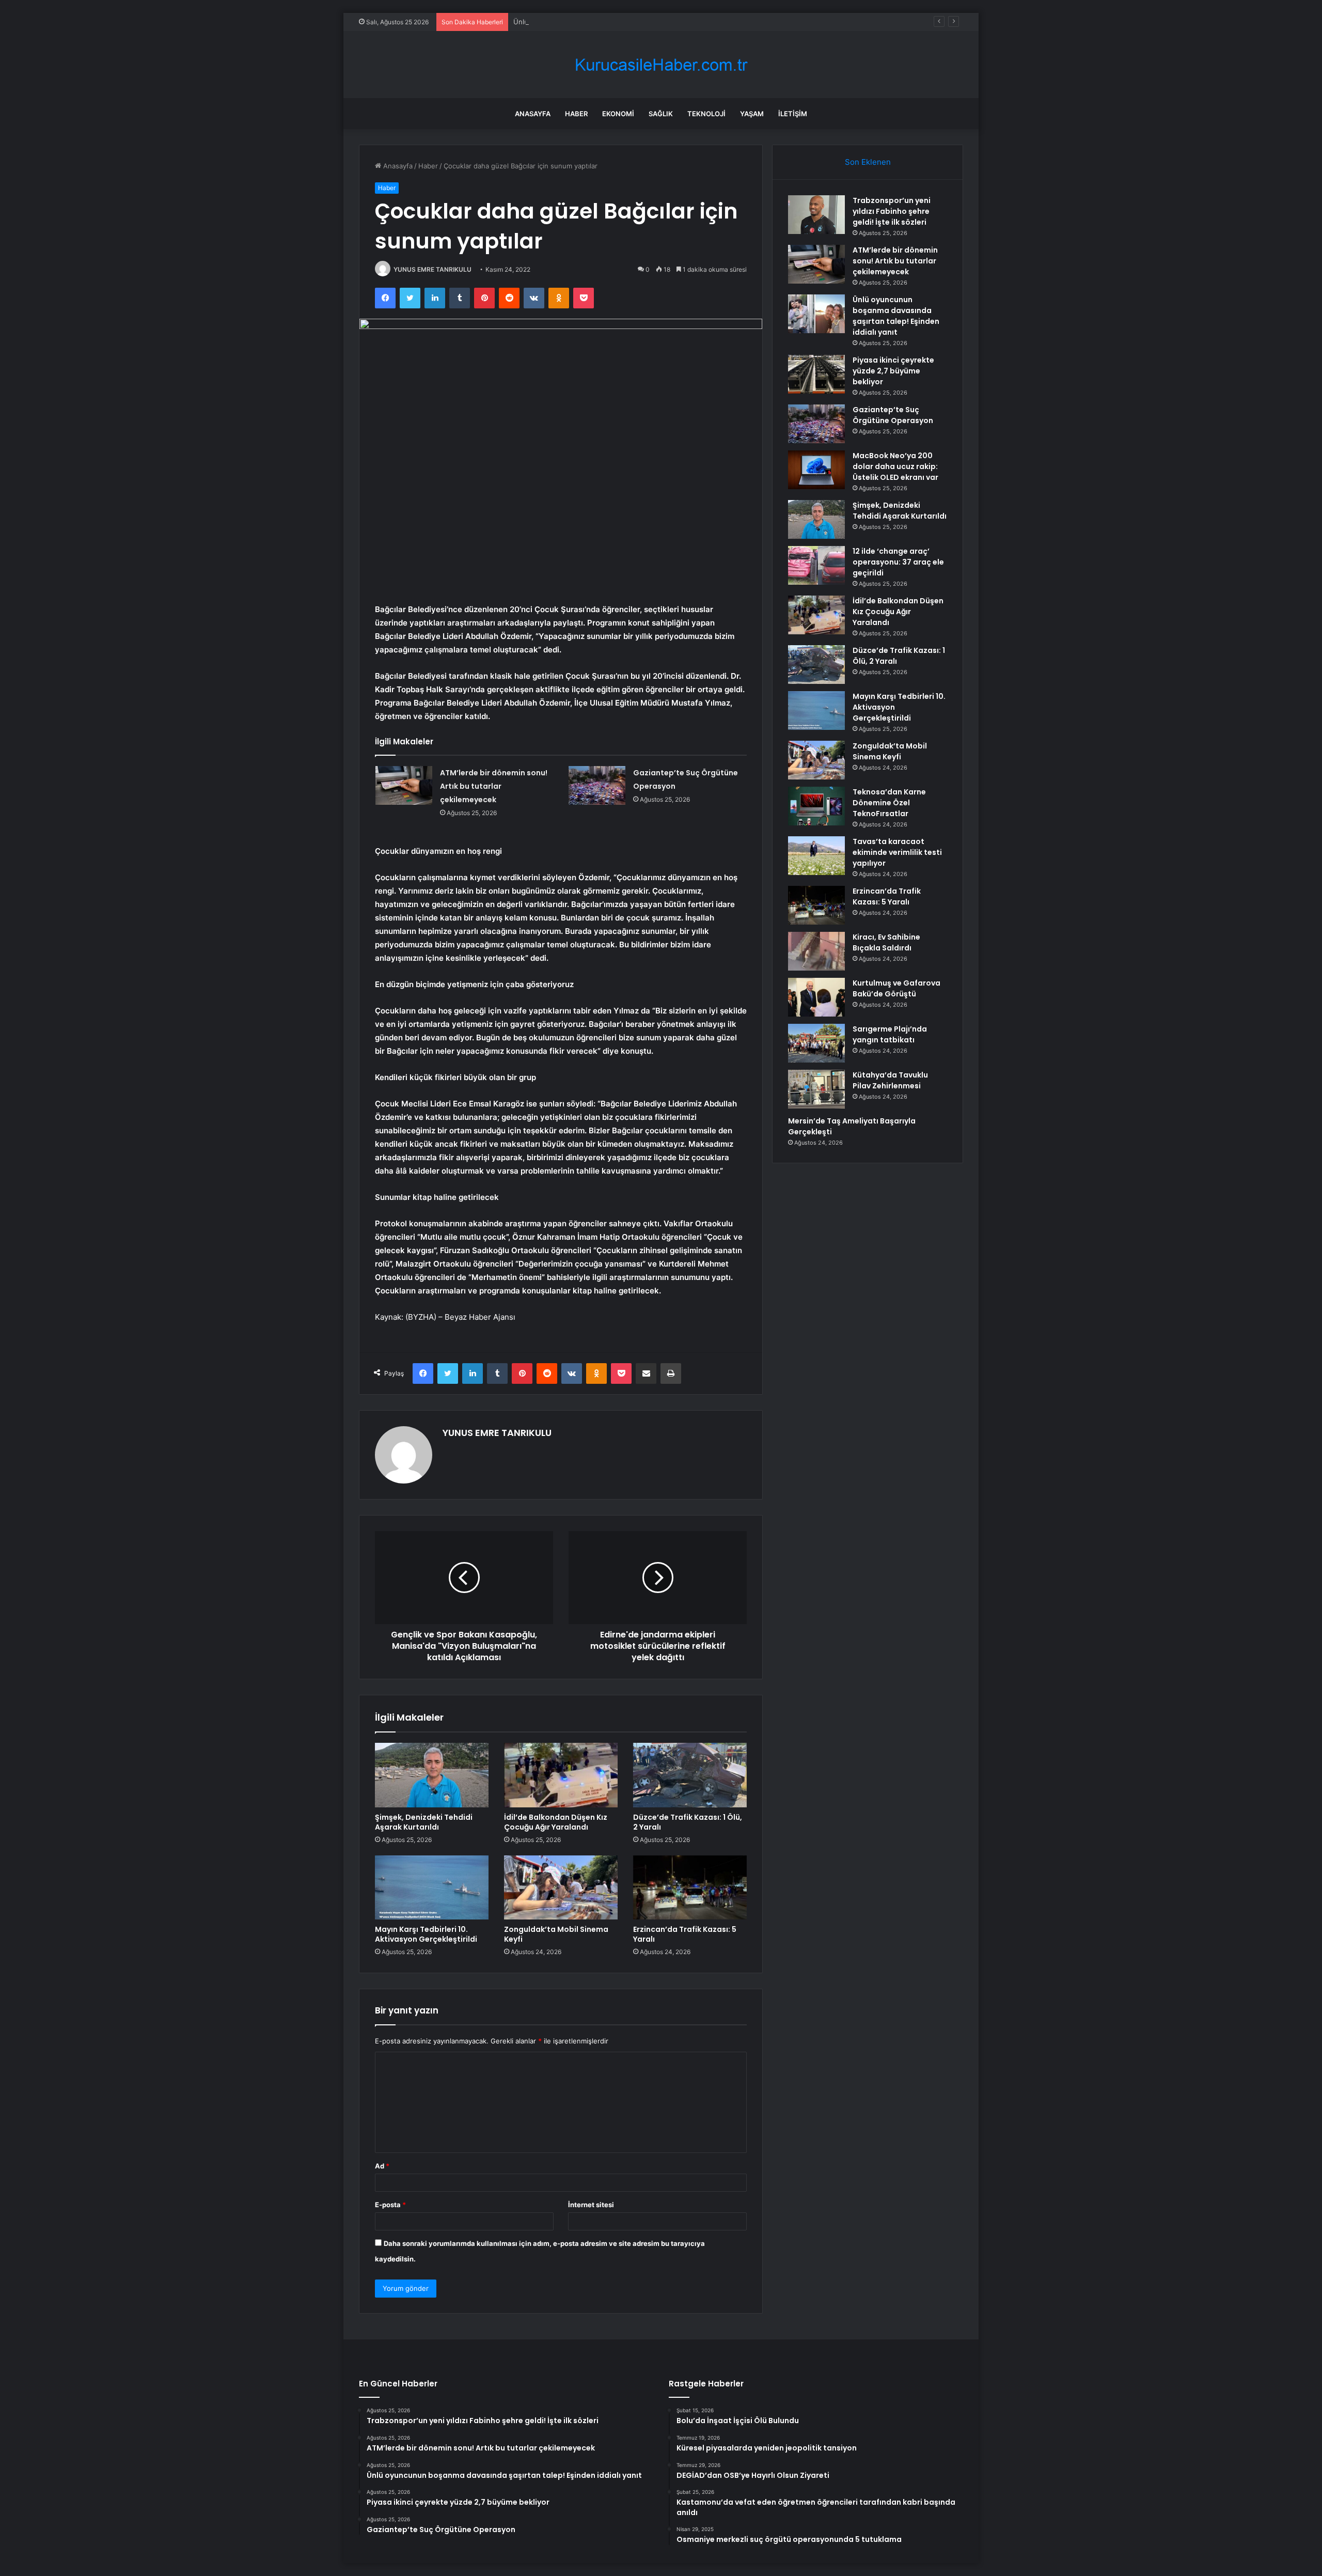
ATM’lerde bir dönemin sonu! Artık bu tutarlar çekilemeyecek (494, 786)
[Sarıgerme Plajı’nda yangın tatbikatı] (816, 1043)
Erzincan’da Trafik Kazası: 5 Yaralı (685, 1934)
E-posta (390, 2205)
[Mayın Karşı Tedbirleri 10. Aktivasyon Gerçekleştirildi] (432, 1887)
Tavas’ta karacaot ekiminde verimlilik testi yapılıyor (897, 852)
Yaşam (752, 114)
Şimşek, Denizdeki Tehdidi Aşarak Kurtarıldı (424, 1822)
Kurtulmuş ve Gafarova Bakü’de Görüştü (896, 988)
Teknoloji (706, 114)
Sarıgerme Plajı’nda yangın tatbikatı (890, 1034)
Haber (576, 114)
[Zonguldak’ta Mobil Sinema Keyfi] (561, 1887)
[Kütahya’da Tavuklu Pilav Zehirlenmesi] (816, 1089)
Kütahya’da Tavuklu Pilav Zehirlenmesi (890, 1080)
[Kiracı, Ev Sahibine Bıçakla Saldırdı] (816, 951)
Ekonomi (618, 114)
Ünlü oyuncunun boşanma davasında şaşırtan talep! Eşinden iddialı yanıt (629, 22)
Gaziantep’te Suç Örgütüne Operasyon (893, 415)
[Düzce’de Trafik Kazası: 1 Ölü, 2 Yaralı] (690, 1775)
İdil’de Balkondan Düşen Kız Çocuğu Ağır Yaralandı (556, 1822)
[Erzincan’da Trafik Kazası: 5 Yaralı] (690, 1887)
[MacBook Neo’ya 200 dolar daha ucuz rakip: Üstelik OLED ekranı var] (816, 470)
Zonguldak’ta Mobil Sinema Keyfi (556, 1934)
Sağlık (661, 114)
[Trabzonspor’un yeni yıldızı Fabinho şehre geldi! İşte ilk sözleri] (816, 215)
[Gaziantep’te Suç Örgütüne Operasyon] (597, 785)
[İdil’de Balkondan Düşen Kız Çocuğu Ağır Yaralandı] (561, 1775)
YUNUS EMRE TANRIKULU (432, 269)
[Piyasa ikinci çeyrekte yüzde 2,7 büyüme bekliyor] (816, 374)
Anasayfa (533, 114)
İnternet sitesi (591, 2205)
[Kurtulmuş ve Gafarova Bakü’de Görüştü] (816, 997)
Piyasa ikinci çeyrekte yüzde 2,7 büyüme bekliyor (893, 371)
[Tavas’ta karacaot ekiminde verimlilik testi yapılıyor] (816, 856)
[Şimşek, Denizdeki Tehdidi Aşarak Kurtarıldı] (432, 1775)
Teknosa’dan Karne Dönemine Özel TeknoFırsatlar (889, 803)
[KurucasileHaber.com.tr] (661, 65)
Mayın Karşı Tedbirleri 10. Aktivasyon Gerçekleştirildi (426, 1934)
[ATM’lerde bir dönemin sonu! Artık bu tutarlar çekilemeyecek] (404, 785)
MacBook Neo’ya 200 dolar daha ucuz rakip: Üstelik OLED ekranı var (895, 466)
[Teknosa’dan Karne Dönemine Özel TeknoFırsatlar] (816, 806)
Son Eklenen (868, 162)
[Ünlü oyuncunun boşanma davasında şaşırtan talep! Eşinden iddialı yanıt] (816, 314)
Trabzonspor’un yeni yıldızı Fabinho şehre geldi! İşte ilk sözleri (892, 211)
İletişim (793, 114)
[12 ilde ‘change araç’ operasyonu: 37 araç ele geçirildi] (816, 565)
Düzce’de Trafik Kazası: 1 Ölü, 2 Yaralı (688, 1822)
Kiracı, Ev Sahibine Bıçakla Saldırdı (886, 942)
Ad (382, 2166)
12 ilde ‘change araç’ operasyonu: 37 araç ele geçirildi (898, 562)
